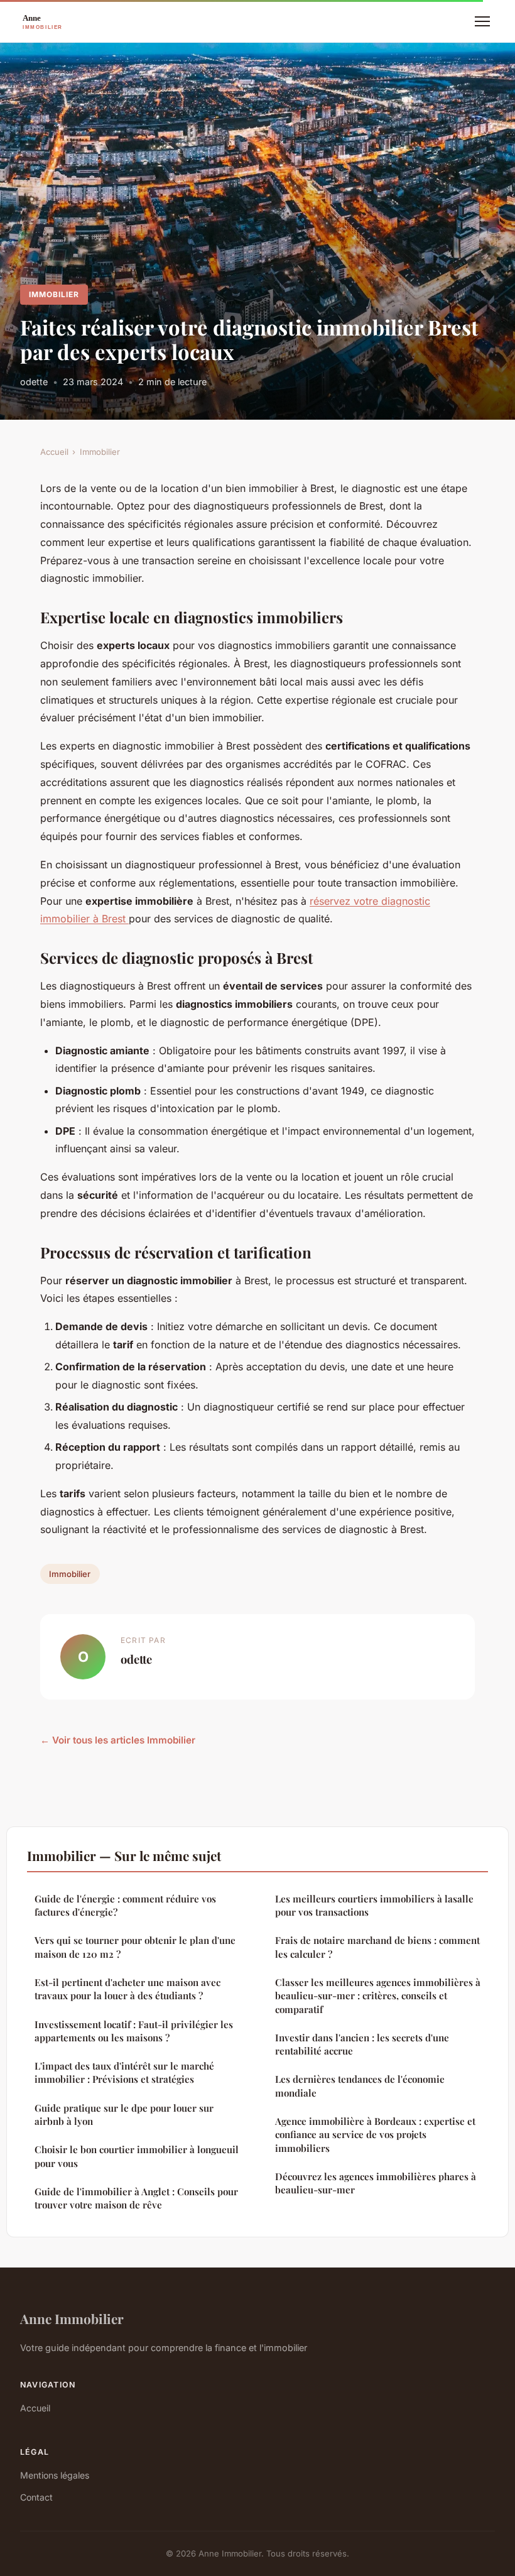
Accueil (54, 452)
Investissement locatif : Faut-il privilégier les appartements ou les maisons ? (134, 2031)
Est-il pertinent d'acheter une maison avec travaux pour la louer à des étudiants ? (127, 1989)
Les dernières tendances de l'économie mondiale (360, 2086)
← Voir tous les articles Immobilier (118, 1740)
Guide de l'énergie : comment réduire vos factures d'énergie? (125, 1905)
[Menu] (482, 21)
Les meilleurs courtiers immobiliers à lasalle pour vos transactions (374, 1905)
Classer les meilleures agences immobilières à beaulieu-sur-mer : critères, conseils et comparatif (378, 1996)
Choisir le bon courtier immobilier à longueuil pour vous (137, 2156)
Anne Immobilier (72, 2318)
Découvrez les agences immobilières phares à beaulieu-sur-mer (376, 2183)
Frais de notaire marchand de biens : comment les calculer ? (377, 1947)
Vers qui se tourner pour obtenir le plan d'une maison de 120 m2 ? (135, 1947)
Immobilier (54, 294)
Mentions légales (55, 2475)
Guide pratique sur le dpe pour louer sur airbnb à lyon (124, 2115)
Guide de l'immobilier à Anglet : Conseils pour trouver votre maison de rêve (136, 2198)
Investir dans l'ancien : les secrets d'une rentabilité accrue (362, 2044)
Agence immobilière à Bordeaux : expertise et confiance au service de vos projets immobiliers (375, 2135)
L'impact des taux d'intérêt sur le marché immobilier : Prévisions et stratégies (124, 2072)
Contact (36, 2497)
